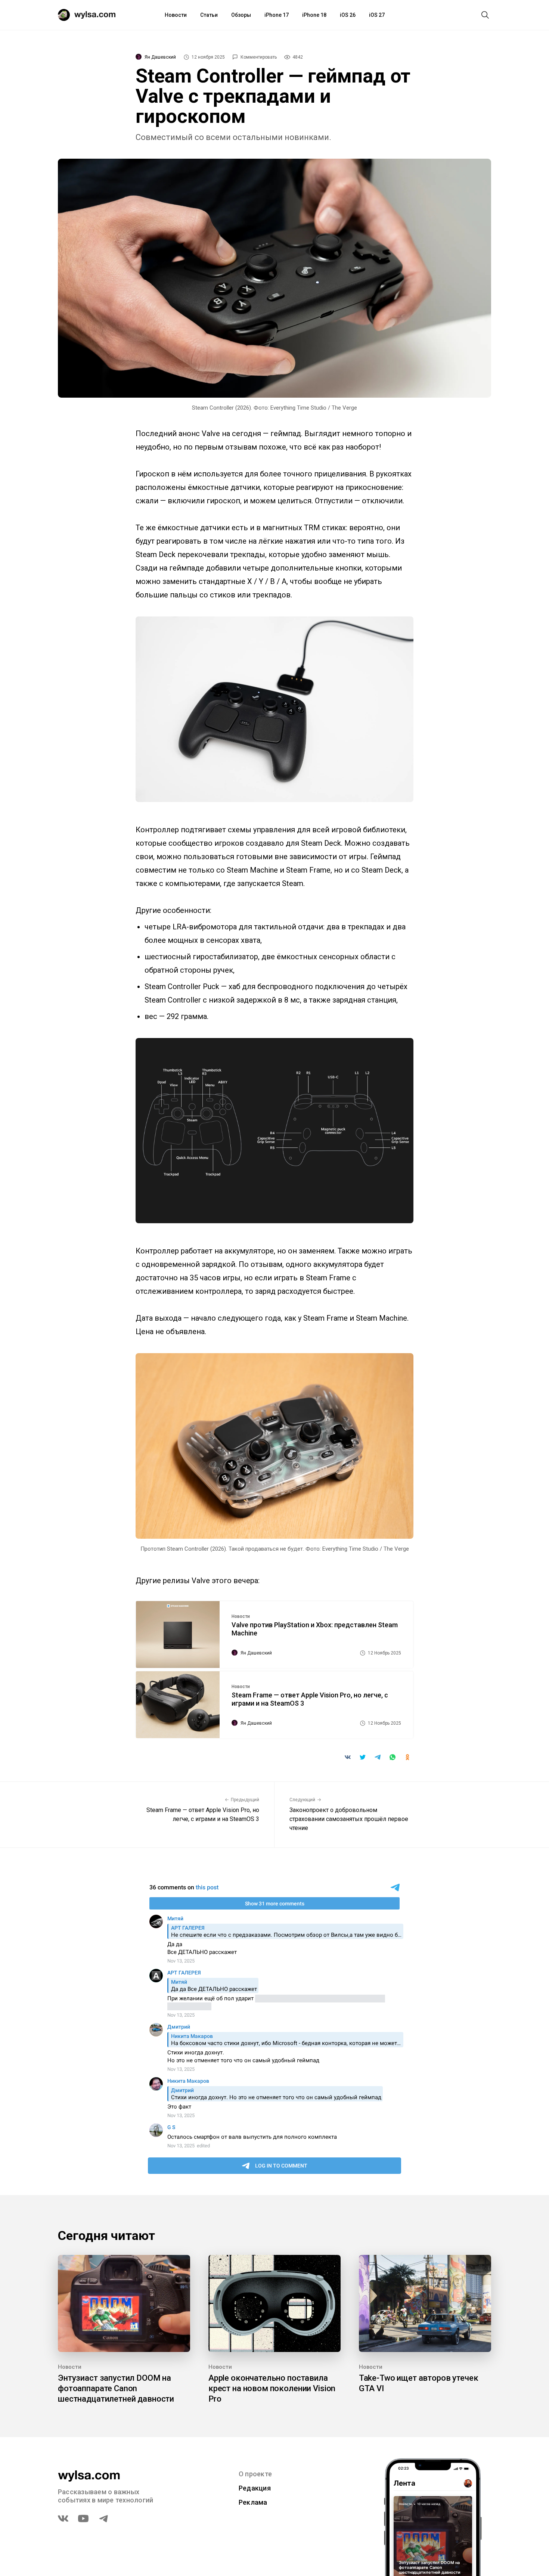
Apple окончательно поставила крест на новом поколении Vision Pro (272, 2388)
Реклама (253, 2502)
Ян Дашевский (160, 57)
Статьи (209, 15)
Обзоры (241, 15)
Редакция (255, 2488)
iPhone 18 (314, 15)
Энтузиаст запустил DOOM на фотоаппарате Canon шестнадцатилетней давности (116, 2388)
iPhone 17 (277, 15)
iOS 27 (377, 15)
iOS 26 (348, 15)
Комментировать (259, 57)
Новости (176, 15)
